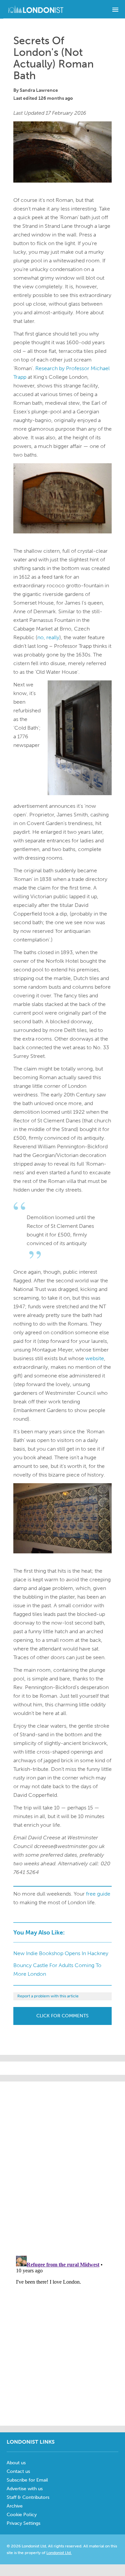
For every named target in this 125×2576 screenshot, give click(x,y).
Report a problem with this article (48, 1996)
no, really (48, 637)
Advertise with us (25, 2489)
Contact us (18, 2471)
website (95, 1358)
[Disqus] (62, 2336)
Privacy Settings (23, 2523)
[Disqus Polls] (67, 2165)
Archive (15, 2506)
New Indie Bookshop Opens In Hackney (61, 1953)
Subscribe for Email (27, 2480)
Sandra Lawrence (39, 90)
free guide (98, 1894)
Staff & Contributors (28, 2497)
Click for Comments (62, 2016)
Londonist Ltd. (59, 2553)
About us (16, 2463)
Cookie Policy (22, 2515)
